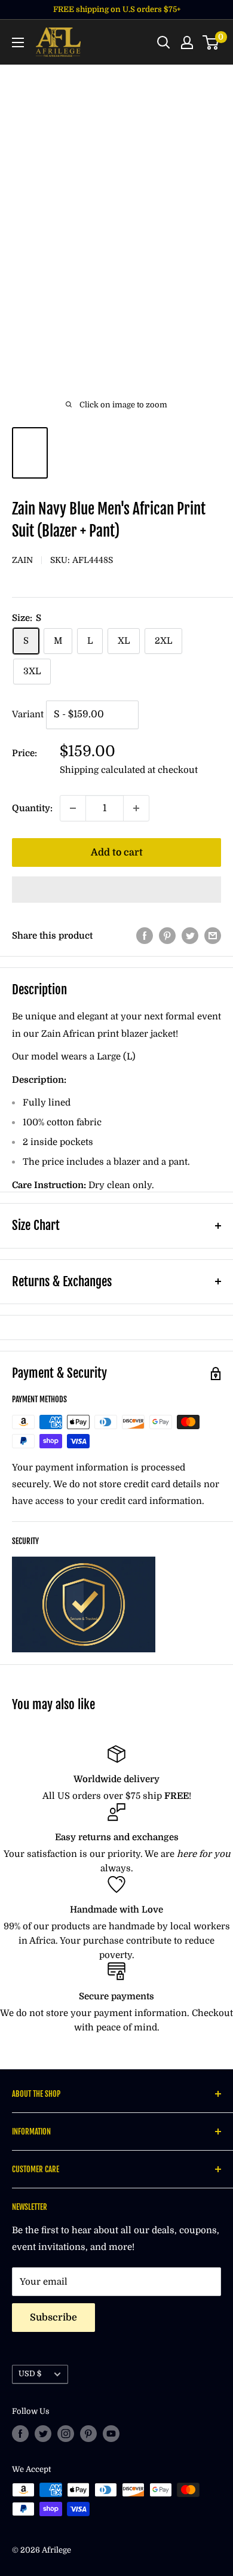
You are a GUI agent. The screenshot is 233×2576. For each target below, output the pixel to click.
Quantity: (32, 808)
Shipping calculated (102, 770)
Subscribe (53, 2318)
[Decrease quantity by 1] (73, 808)
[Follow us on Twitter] (43, 2434)
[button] (116, 890)
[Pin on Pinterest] (167, 935)
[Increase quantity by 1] (136, 808)
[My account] (187, 42)
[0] (211, 42)
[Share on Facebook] (145, 935)
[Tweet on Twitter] (190, 935)
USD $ (30, 2374)
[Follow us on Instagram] (66, 2434)
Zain (22, 560)
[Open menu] (18, 42)
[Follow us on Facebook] (20, 2434)
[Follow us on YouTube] (111, 2434)
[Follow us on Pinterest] (88, 2434)
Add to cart (117, 852)
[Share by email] (213, 935)
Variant (28, 714)
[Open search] (164, 42)
